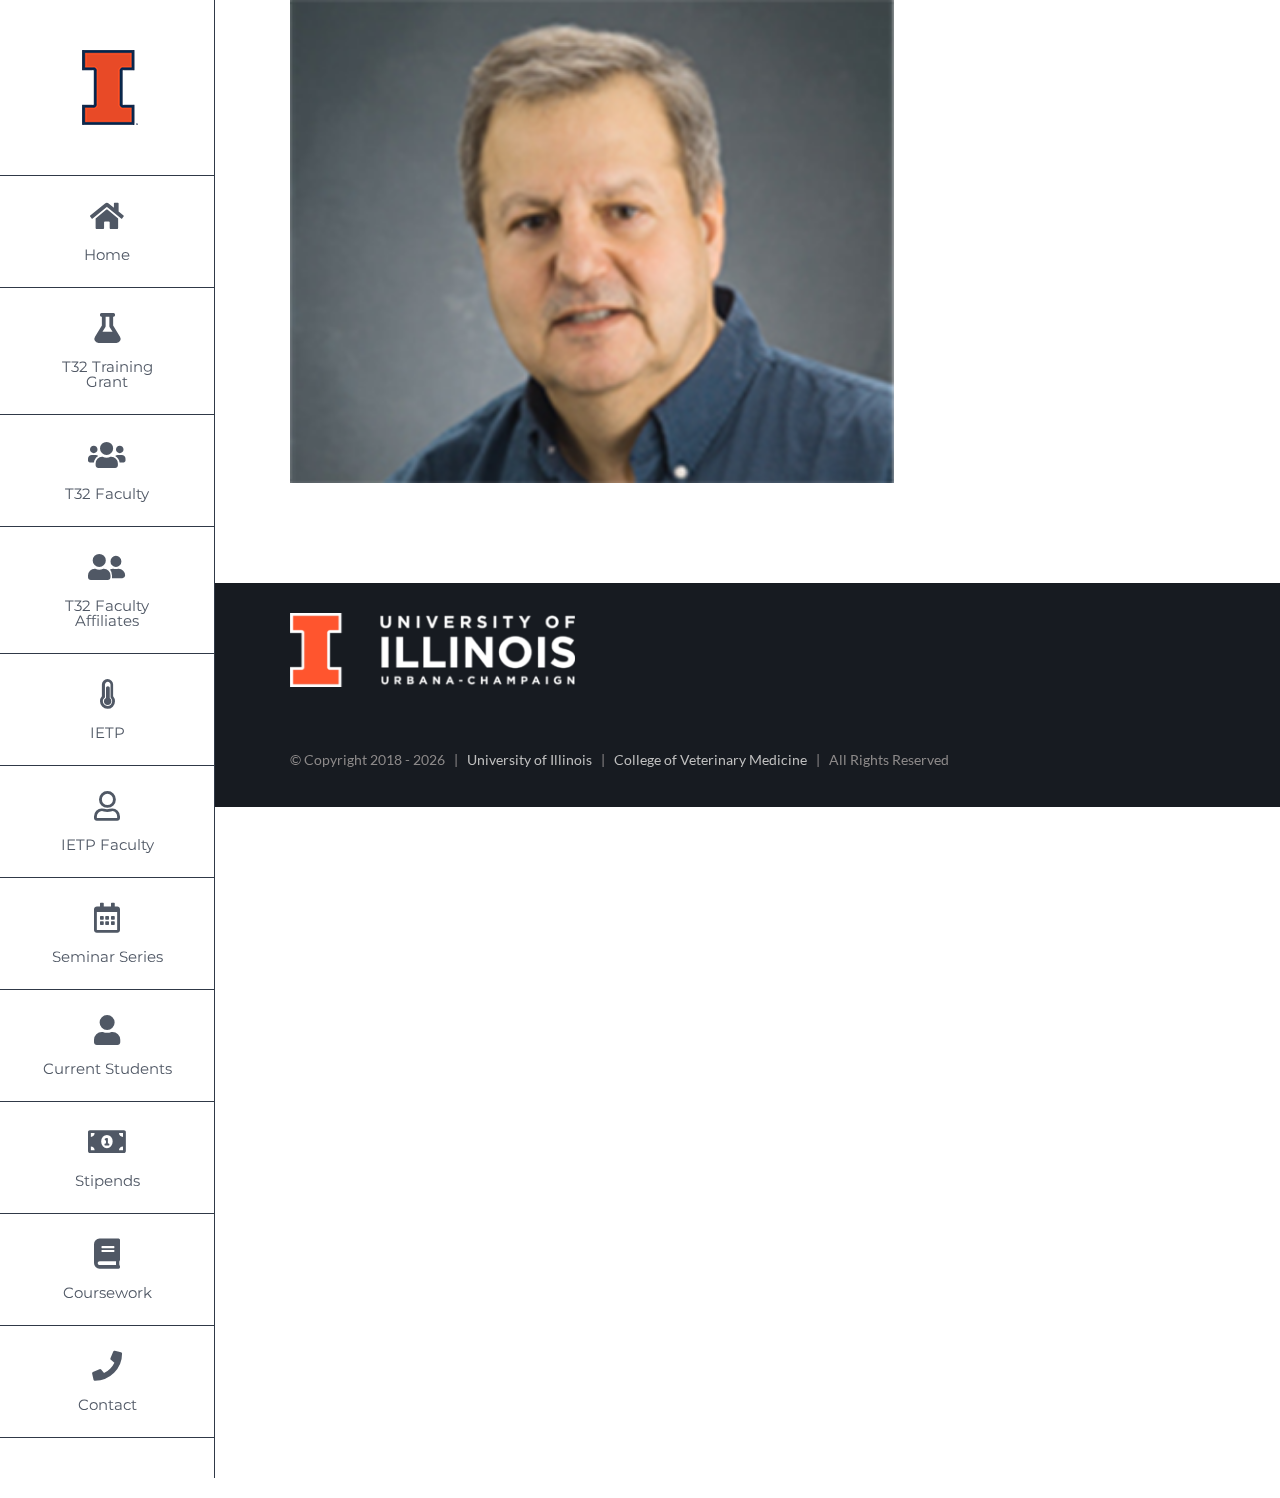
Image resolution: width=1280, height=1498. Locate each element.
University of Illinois (529, 759)
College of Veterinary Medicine (710, 759)
